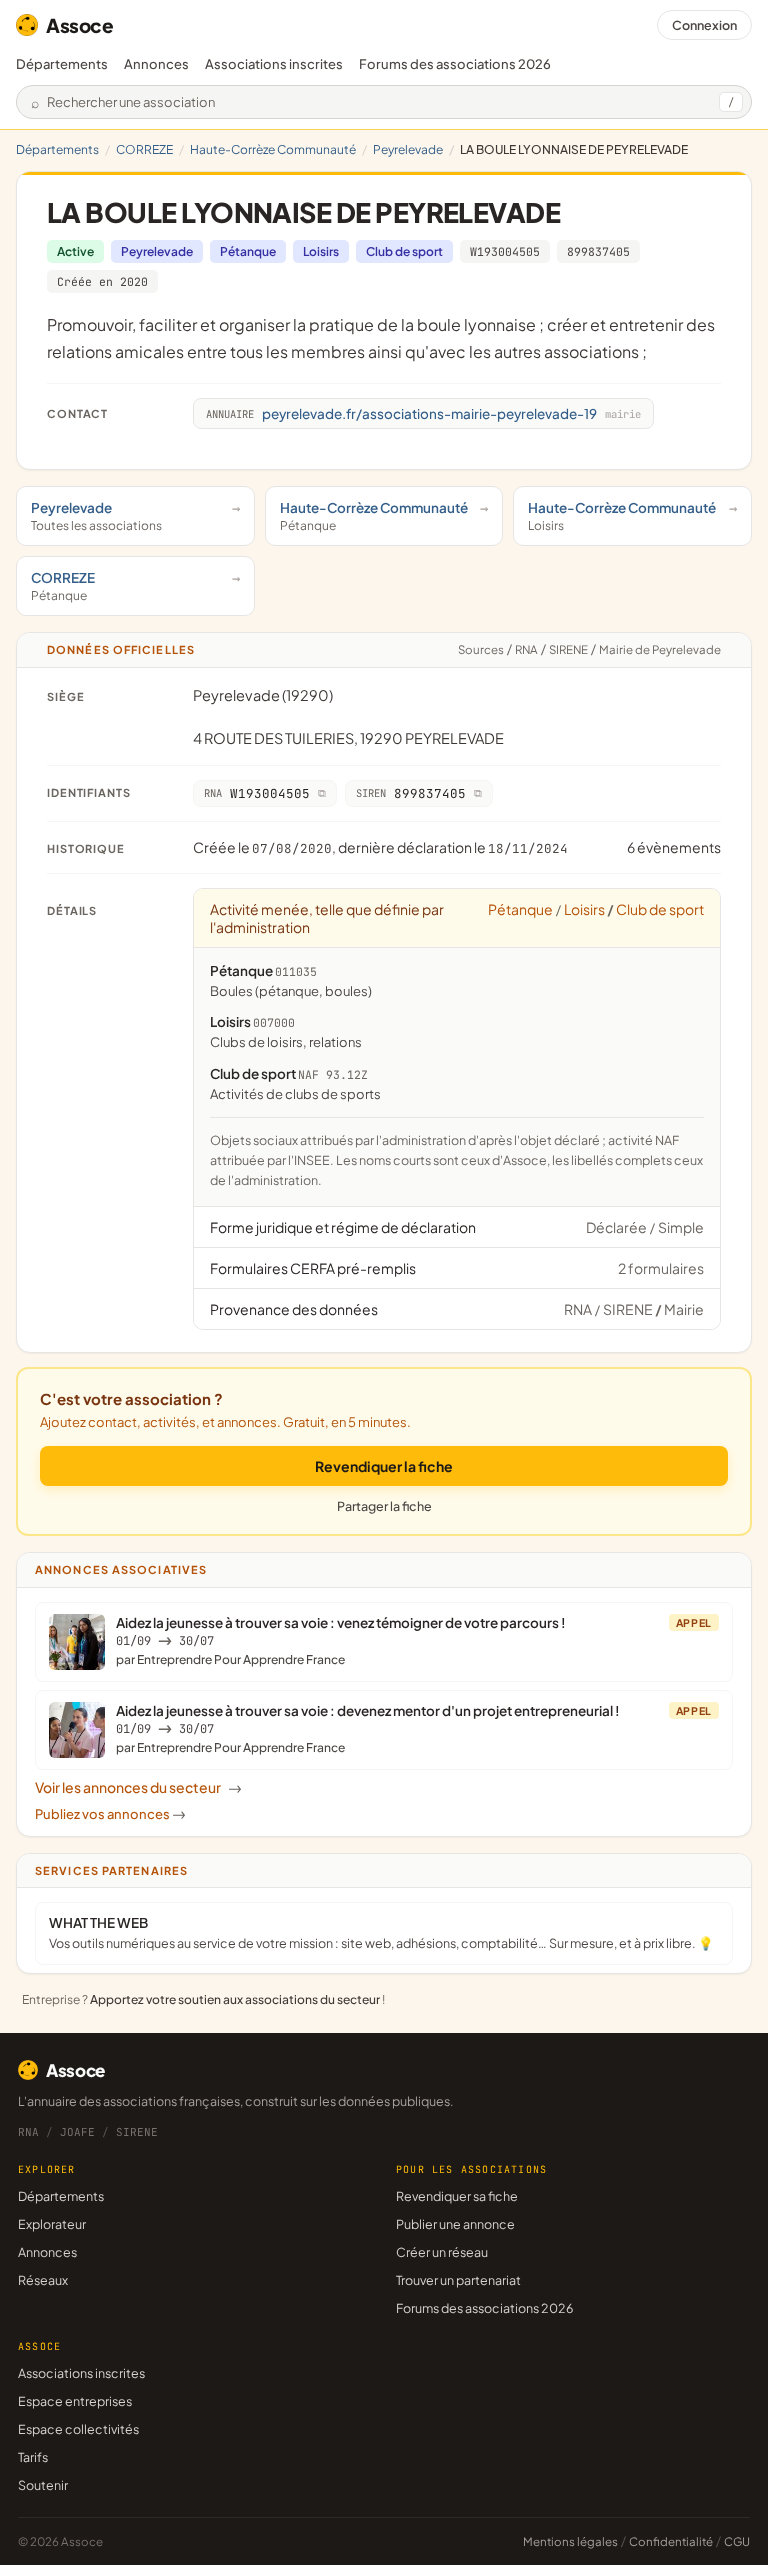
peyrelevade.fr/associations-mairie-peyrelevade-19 (423, 413)
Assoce (80, 25)
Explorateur (52, 2224)
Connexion (704, 25)
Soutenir (43, 2485)
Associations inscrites (274, 64)
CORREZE (144, 149)
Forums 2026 (455, 64)
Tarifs (33, 2457)
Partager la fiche (384, 1506)
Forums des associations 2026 (484, 2308)
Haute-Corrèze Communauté (273, 149)
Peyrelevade (408, 149)
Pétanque (248, 251)
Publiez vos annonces (110, 1814)
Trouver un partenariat (458, 2280)
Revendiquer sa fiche (457, 2196)
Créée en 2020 (102, 281)
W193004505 (505, 251)
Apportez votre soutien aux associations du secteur (235, 1999)
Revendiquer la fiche (384, 1466)
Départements (62, 64)
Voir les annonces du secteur (138, 1787)
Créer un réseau (442, 2252)
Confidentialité (671, 2541)
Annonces (156, 64)
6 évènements (674, 847)
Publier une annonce (455, 2224)
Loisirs (321, 251)
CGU (737, 2541)
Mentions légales (570, 2541)
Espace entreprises (75, 2401)
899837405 (598, 251)
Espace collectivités (78, 2429)
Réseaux (43, 2280)
